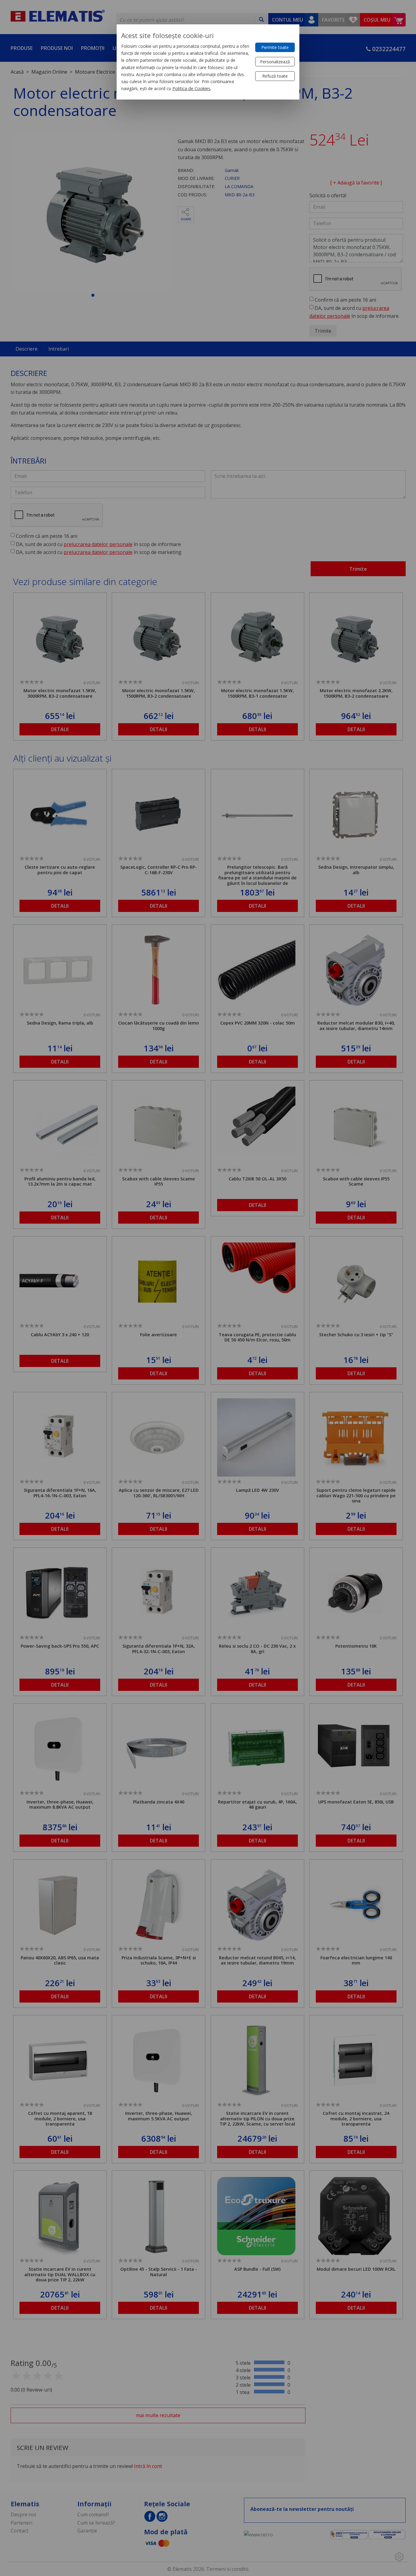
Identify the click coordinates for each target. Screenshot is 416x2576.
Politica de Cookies (191, 88)
